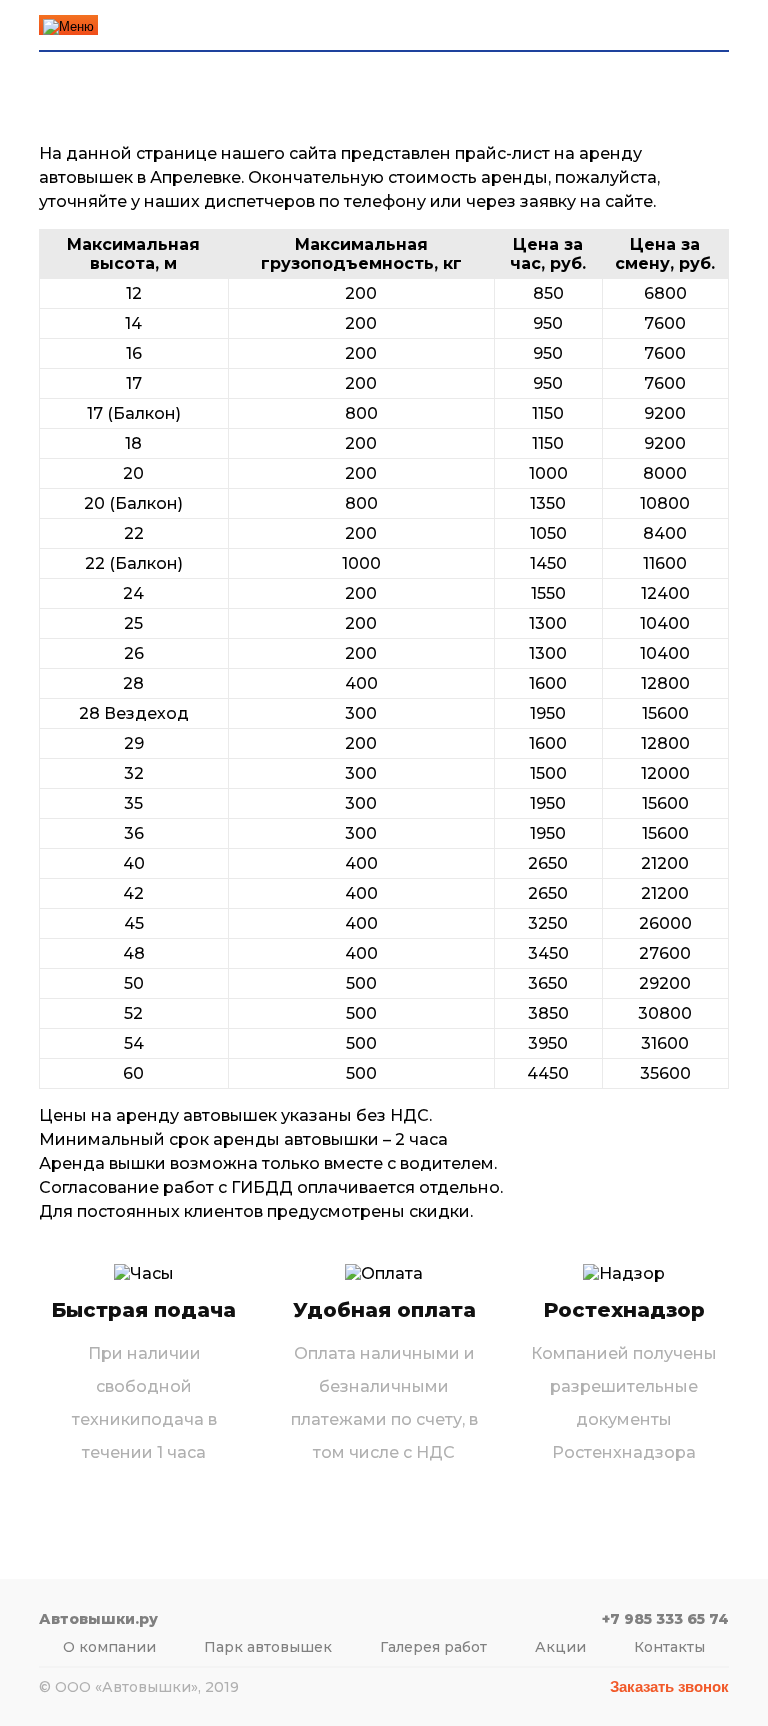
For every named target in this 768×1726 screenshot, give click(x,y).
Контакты (669, 1647)
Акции (560, 1647)
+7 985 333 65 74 (558, 25)
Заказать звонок (669, 1686)
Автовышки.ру (171, 25)
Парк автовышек (268, 1647)
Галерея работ (433, 1647)
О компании (109, 1647)
